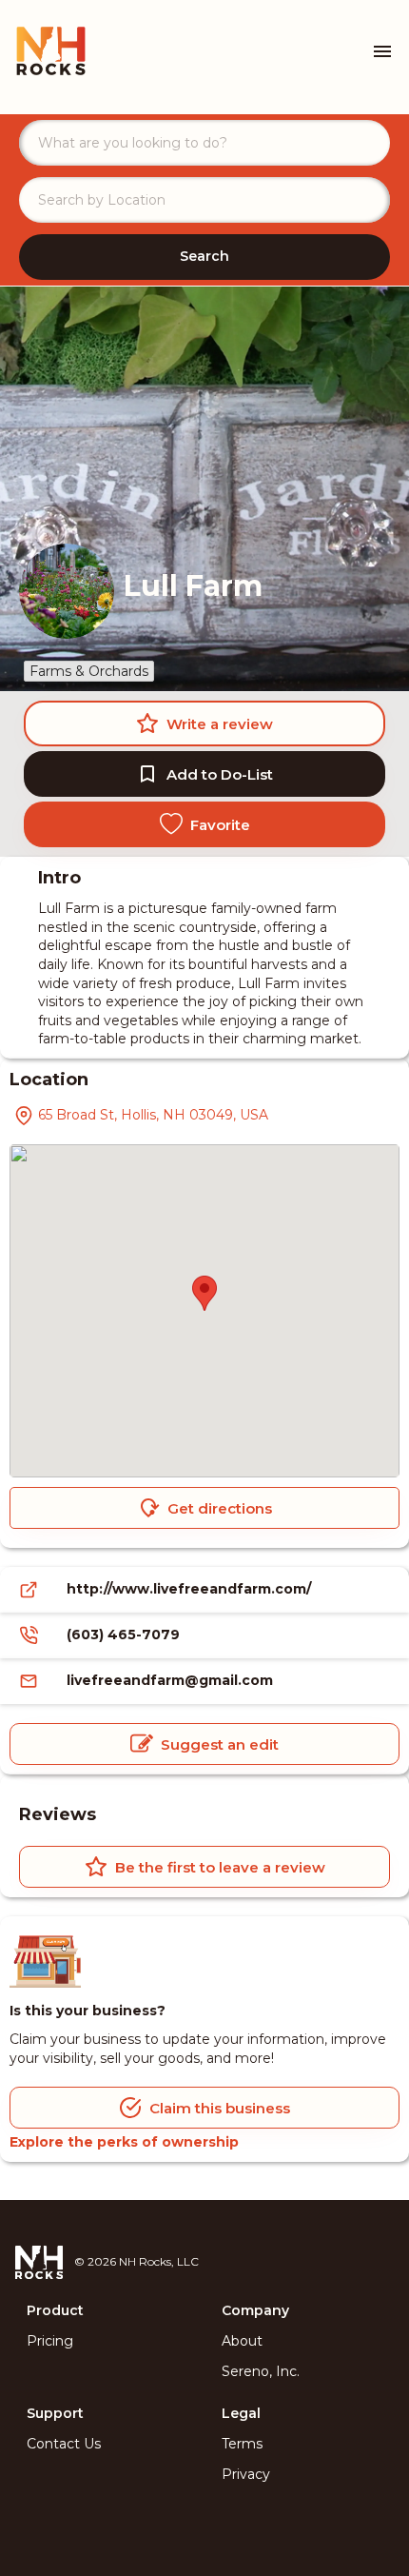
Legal (241, 2413)
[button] (204, 1293)
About (242, 2341)
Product (55, 2310)
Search (204, 256)
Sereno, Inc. (261, 2371)
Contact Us (64, 2444)
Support (55, 2413)
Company (255, 2310)
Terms (242, 2444)
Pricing (50, 2341)
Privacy (246, 2474)
